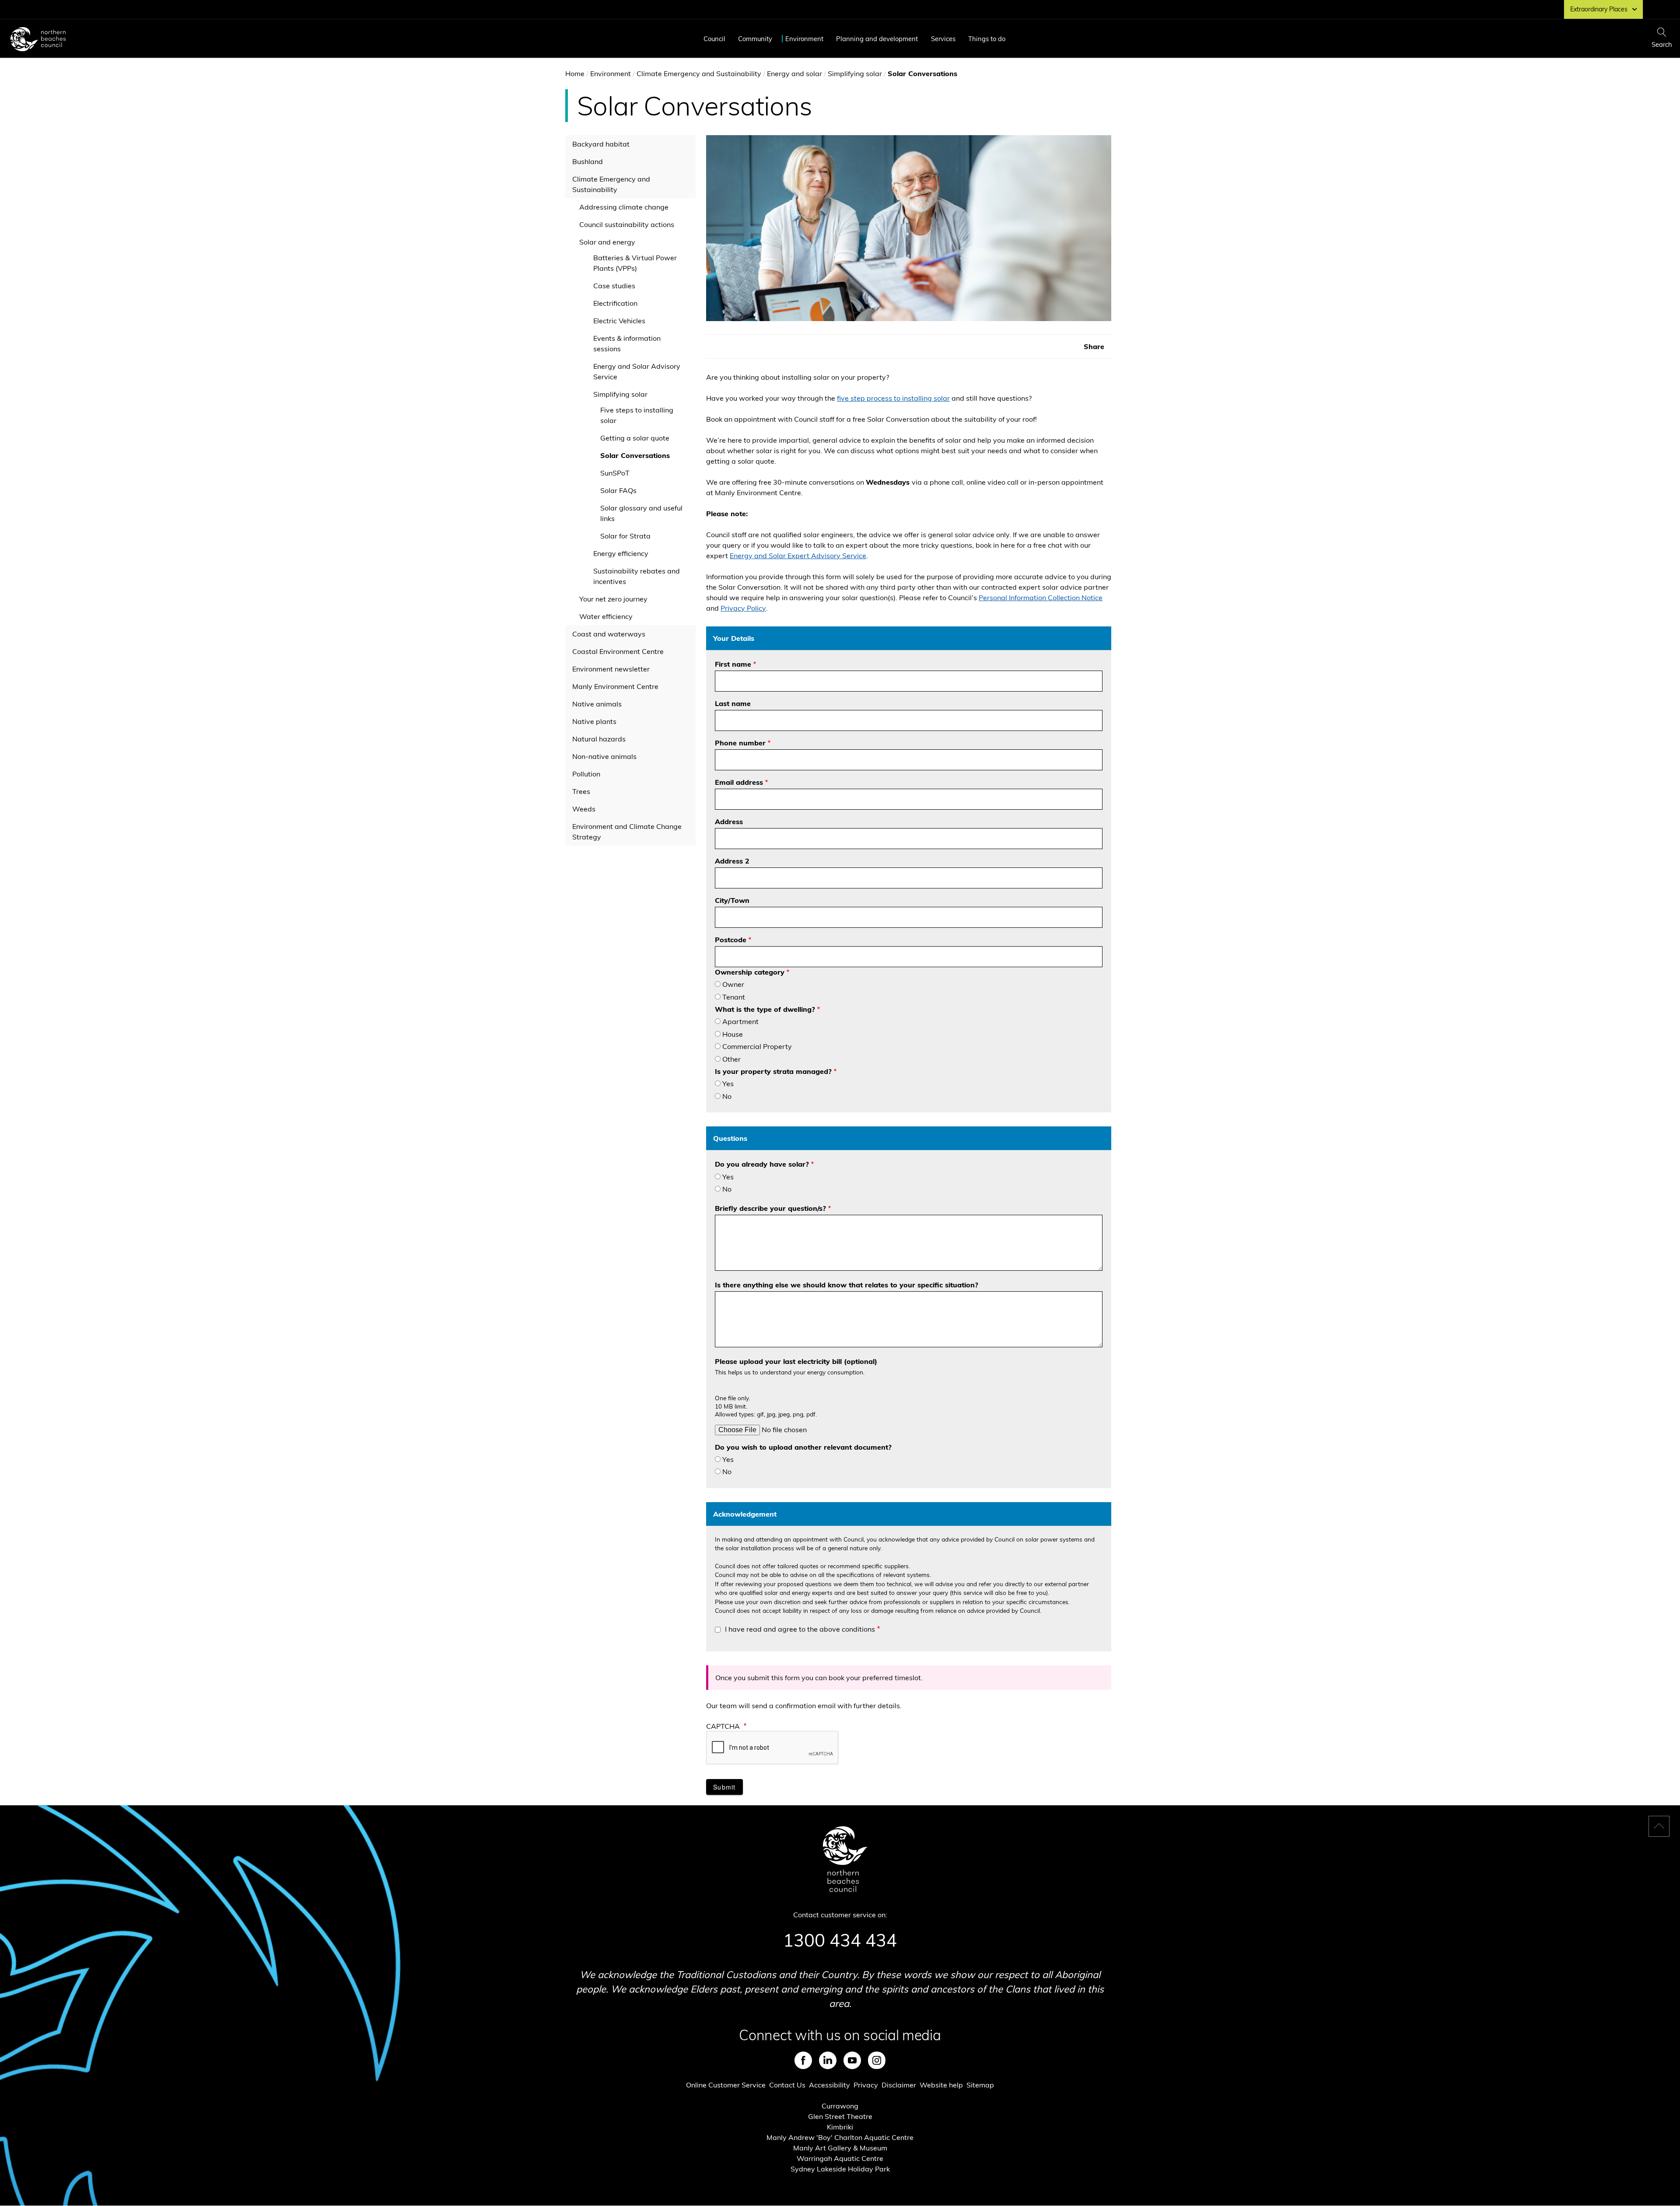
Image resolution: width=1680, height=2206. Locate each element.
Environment (804, 39)
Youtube (852, 2060)
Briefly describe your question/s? (770, 1208)
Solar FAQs (618, 490)
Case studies (614, 286)
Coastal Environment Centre (618, 651)
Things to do (987, 39)
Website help (941, 2085)
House (733, 1034)
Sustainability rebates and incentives (637, 576)
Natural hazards (599, 739)
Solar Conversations (635, 455)
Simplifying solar (855, 73)
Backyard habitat (601, 144)
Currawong (840, 2106)
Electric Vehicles (619, 321)
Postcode (731, 940)
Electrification (615, 303)
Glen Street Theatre (840, 2116)
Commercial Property (757, 1046)
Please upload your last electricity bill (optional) (796, 1361)
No (727, 1096)
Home (575, 73)
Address (729, 822)
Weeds (584, 809)
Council (714, 39)
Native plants (594, 721)
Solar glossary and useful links (641, 513)
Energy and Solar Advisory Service (637, 371)
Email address (739, 782)
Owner (733, 984)
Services (943, 39)
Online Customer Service (726, 2085)
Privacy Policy (743, 608)
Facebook (803, 2060)
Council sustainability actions (627, 224)
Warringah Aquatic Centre (840, 2158)
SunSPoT (615, 473)
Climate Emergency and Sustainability (699, 73)
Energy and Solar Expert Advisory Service (798, 556)
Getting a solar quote (635, 438)
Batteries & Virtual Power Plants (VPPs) (635, 263)
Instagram (877, 2060)
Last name (733, 703)
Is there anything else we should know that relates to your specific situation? (847, 1285)
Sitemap (980, 2085)
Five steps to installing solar (637, 415)
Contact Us (787, 2085)
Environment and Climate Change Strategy (627, 832)
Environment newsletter (611, 669)
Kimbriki (840, 2127)
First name (733, 664)
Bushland (588, 161)
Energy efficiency (621, 553)
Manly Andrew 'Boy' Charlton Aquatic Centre (840, 2137)
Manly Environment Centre (615, 686)
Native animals (597, 704)
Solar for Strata (625, 536)
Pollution (586, 774)
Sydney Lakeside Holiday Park (840, 2169)
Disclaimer (899, 2085)
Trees (581, 791)
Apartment (740, 1021)
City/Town (732, 900)
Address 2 (732, 861)
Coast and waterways (609, 634)
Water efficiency (606, 616)
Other (731, 1059)
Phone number (740, 743)
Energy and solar (794, 73)
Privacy (866, 2085)
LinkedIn (828, 2060)
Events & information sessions (627, 343)
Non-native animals (604, 756)
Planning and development (877, 39)
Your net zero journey (613, 599)
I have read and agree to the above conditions (800, 1629)
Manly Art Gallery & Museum (840, 2148)
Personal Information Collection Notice (1041, 598)
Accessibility (829, 2085)
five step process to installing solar (893, 398)
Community (755, 39)
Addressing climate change (624, 207)
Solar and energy (607, 242)
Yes (728, 1084)
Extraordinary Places (1599, 9)
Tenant (734, 997)
